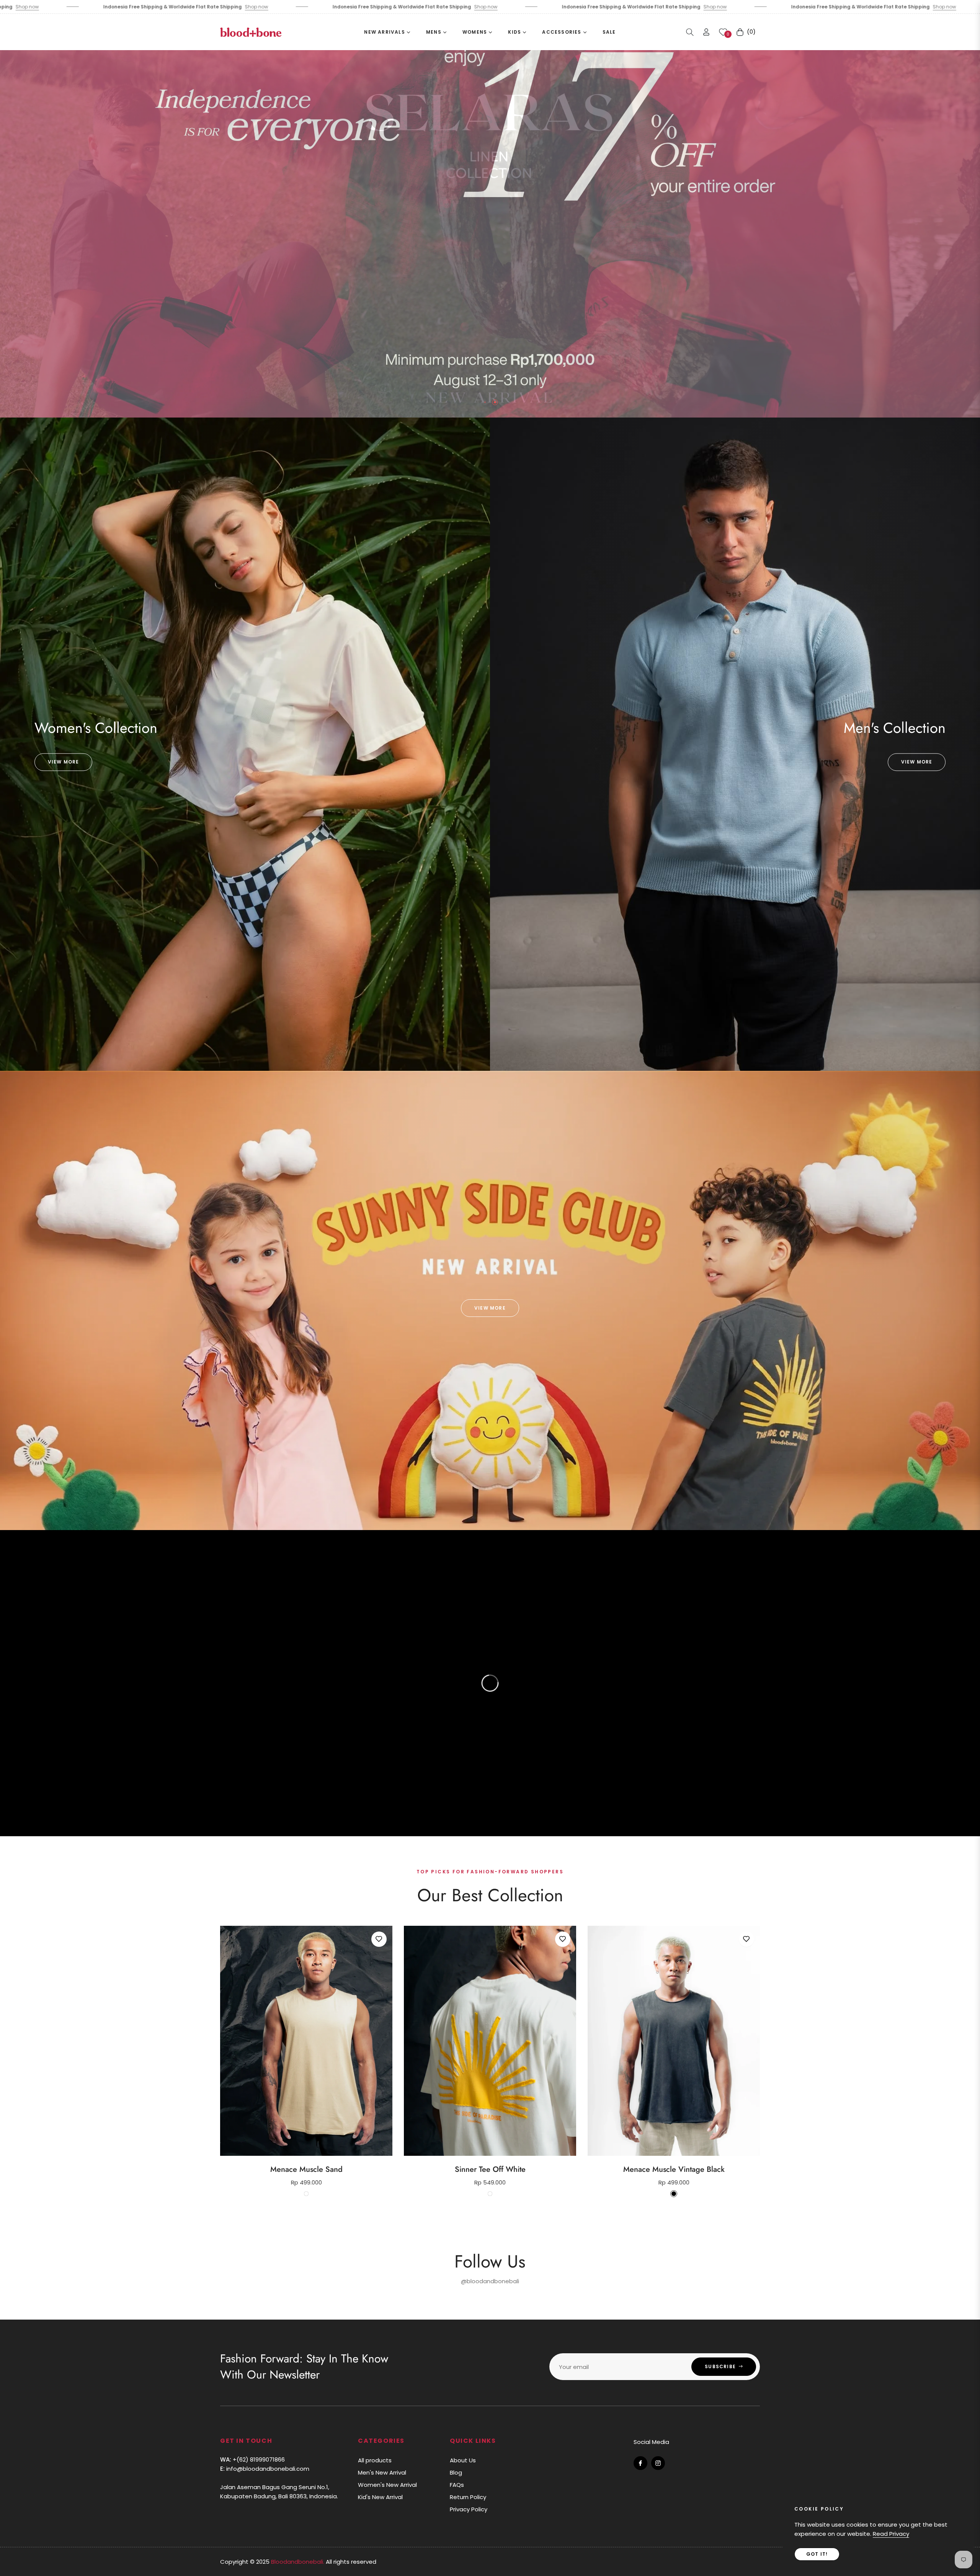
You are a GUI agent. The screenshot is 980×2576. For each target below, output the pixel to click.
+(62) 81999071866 (252, 2459)
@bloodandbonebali (490, 2281)
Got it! (817, 2554)
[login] (706, 32)
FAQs (457, 2485)
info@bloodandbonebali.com (265, 2469)
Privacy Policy (469, 2509)
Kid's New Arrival (380, 2497)
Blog (456, 2472)
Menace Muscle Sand (306, 2170)
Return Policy (468, 2497)
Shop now (122, 7)
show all (490, 2218)
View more (64, 762)
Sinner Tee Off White (490, 2170)
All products (375, 2460)
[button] (690, 32)
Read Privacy (891, 2534)
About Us (463, 2460)
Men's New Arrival (382, 2472)
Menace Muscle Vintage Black (674, 2170)
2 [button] (495, 402)
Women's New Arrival (387, 2485)
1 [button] (485, 402)
